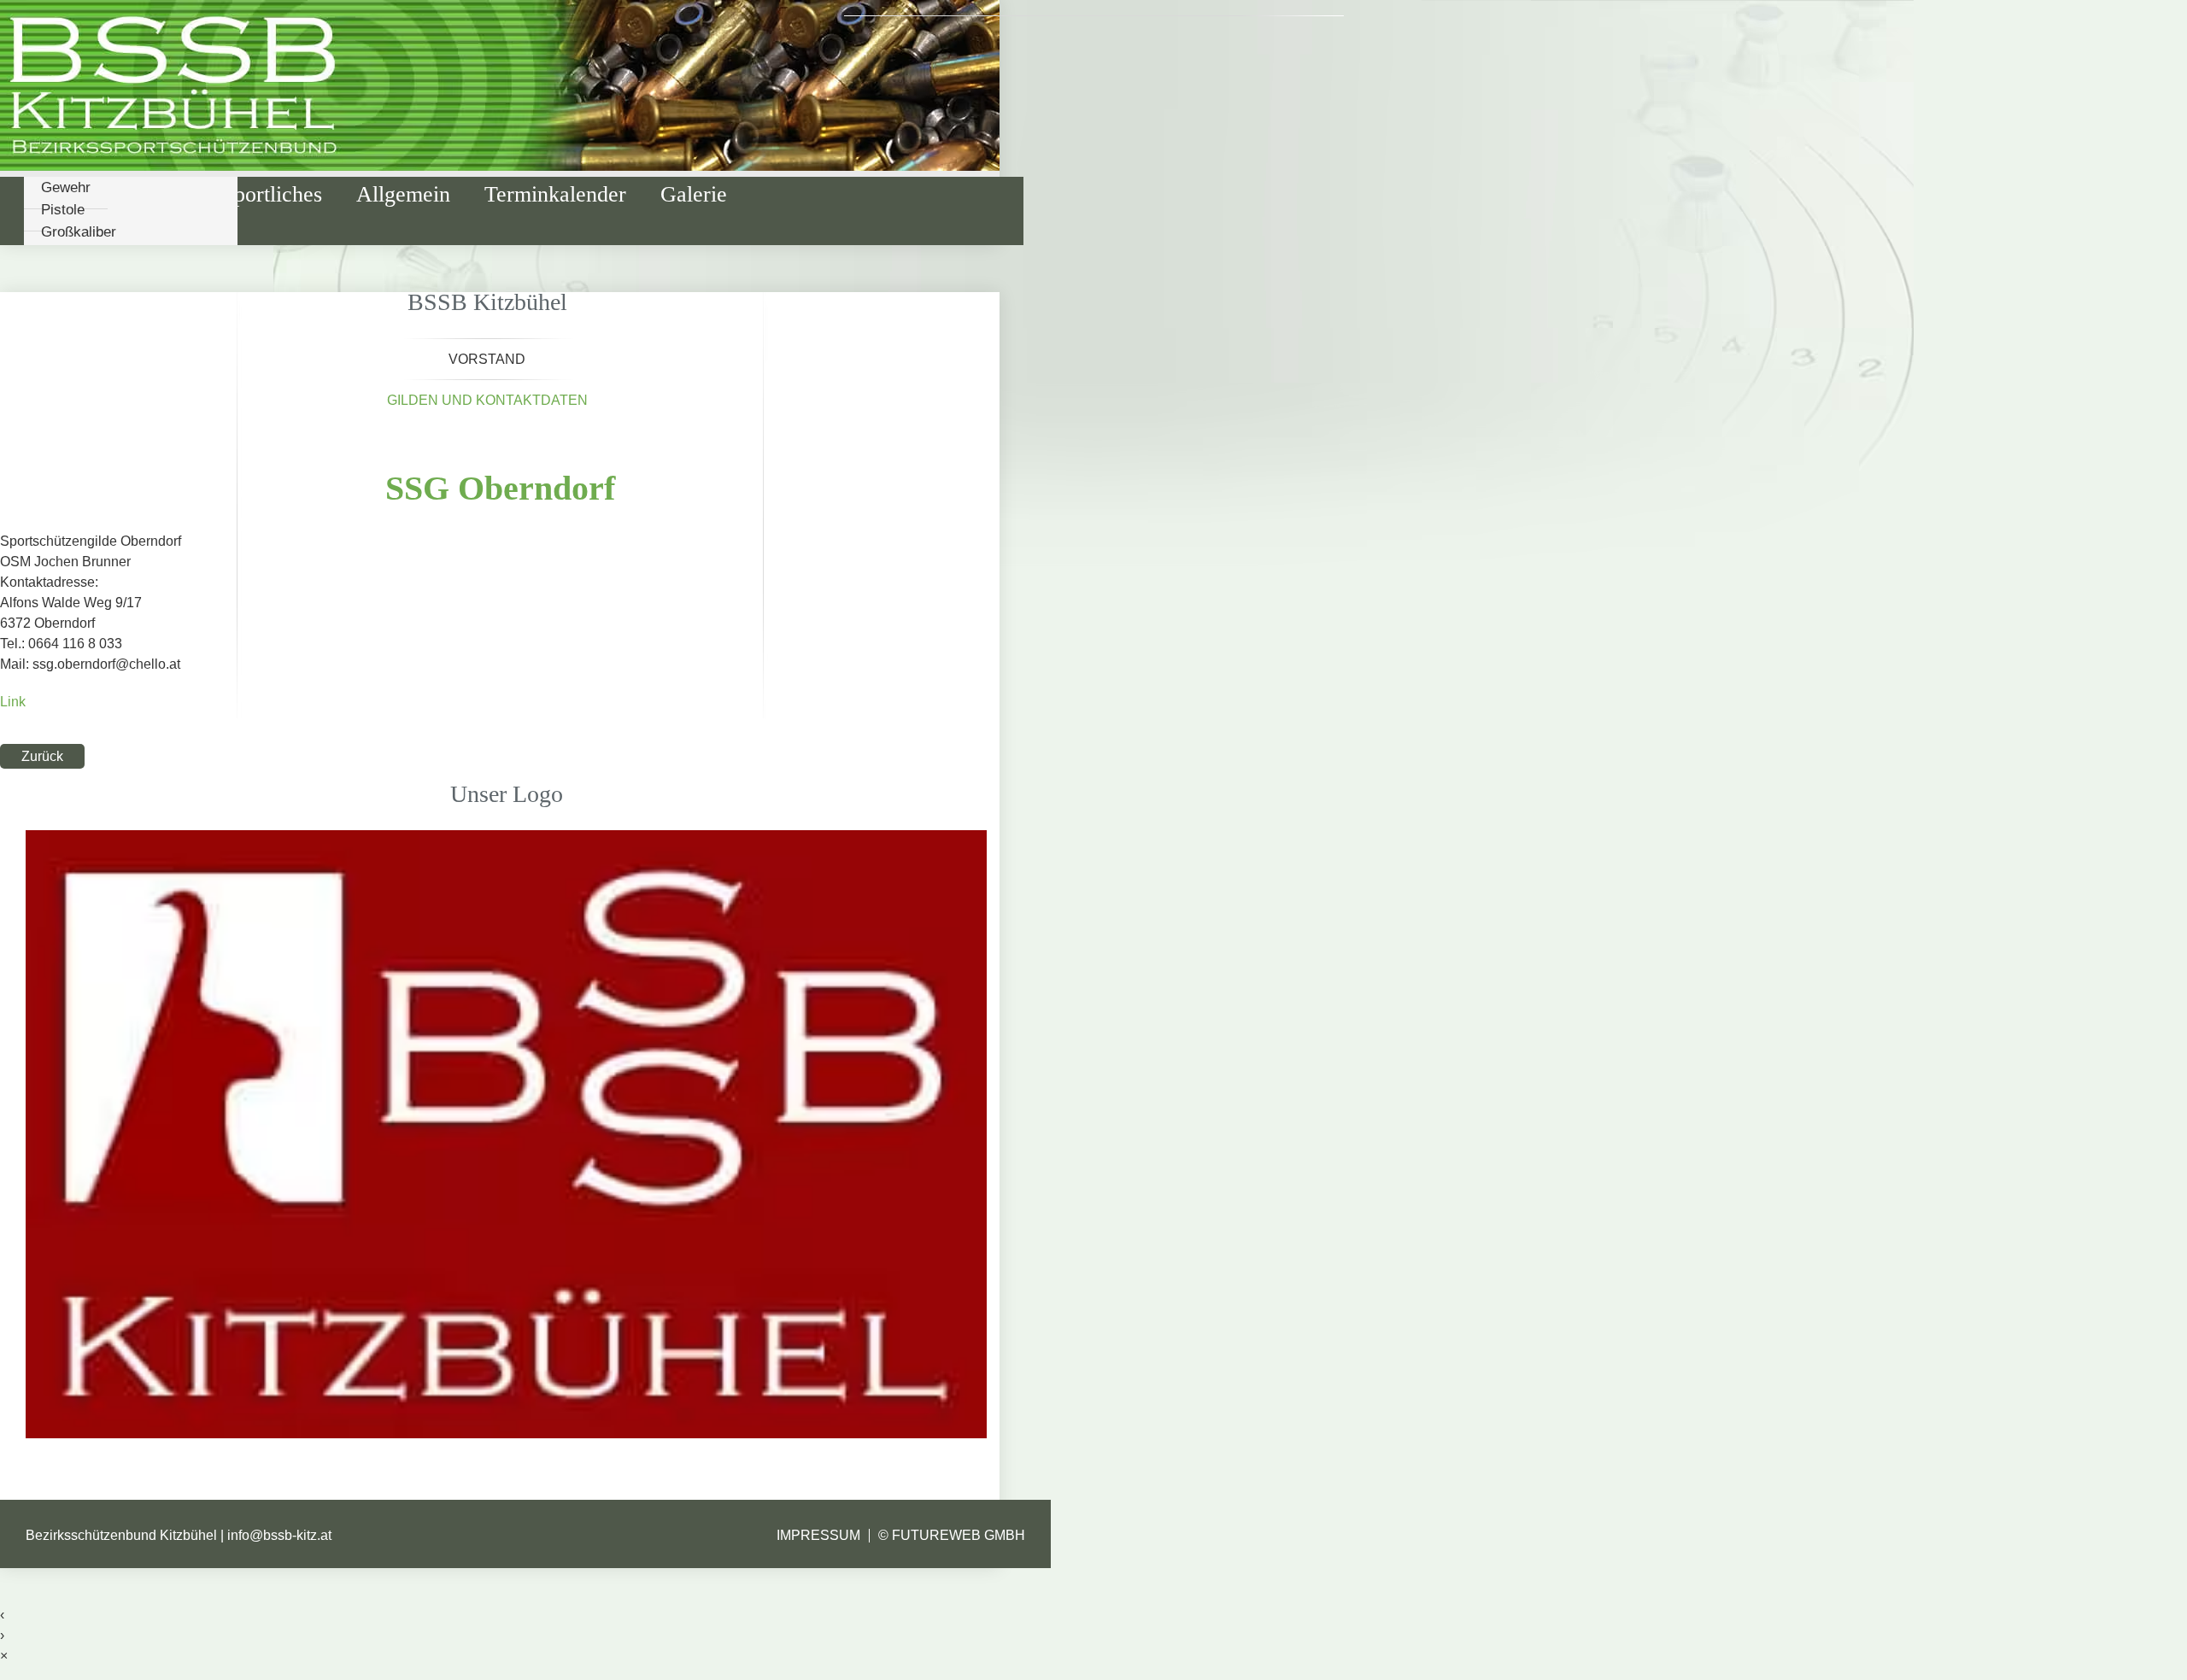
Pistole (63, 210)
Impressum (818, 1535)
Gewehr (66, 187)
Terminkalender (555, 194)
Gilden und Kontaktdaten (487, 400)
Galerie (694, 194)
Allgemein (403, 194)
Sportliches (272, 194)
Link (13, 702)
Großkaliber (79, 232)
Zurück (42, 756)
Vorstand (487, 359)
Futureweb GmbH (959, 1535)
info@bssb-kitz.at (279, 1535)
